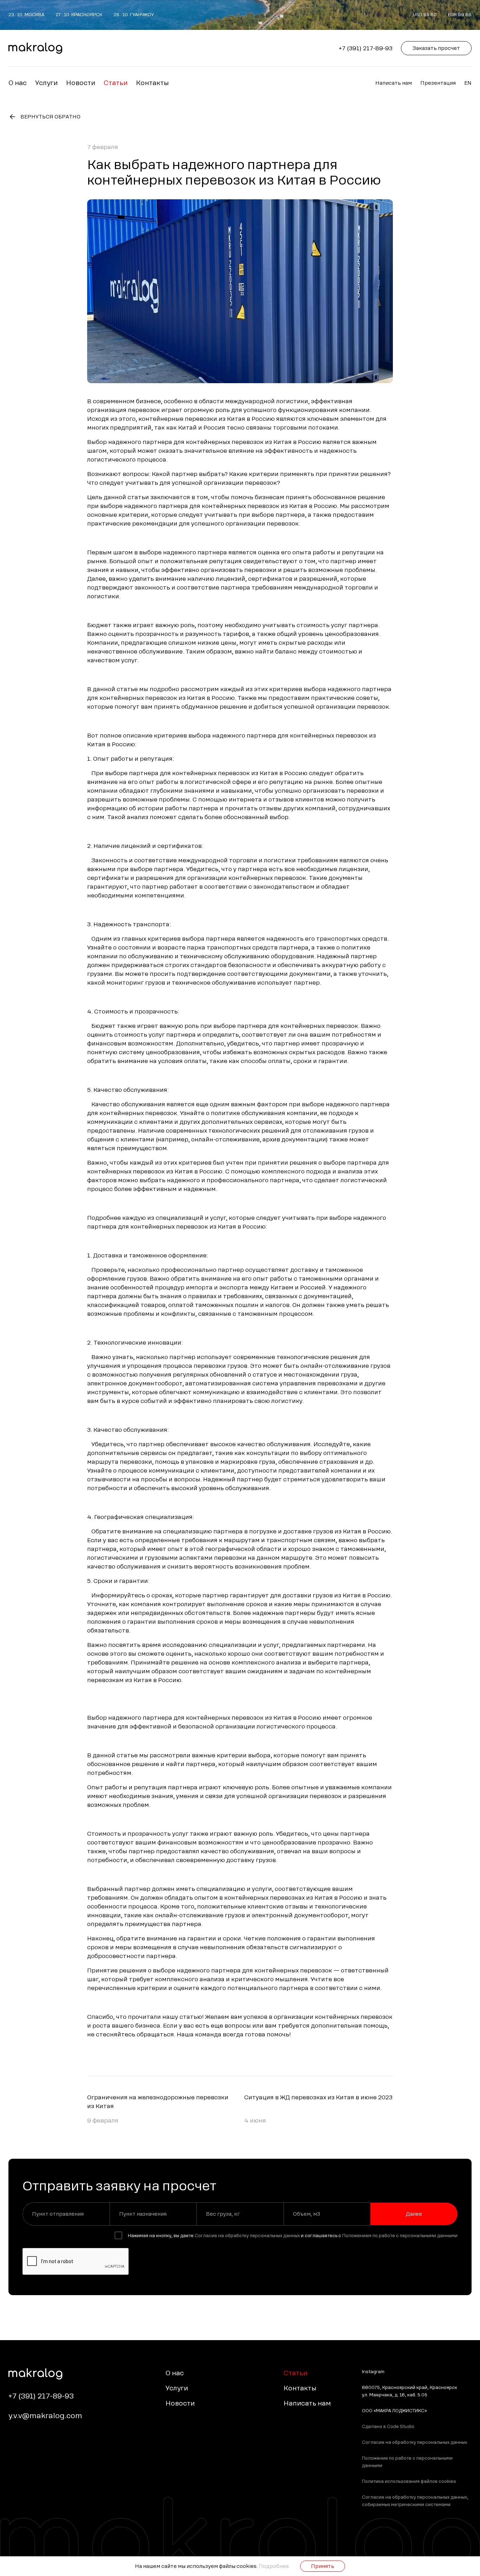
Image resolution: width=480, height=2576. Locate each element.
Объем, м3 (307, 2214)
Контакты (152, 83)
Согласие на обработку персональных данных (247, 2236)
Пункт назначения (143, 2214)
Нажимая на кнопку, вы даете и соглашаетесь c (293, 2236)
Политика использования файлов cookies (409, 2481)
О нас (18, 83)
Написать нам (394, 83)
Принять (323, 2566)
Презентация (438, 83)
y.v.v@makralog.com (45, 2416)
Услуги (46, 83)
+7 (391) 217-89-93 (366, 48)
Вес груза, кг (223, 2214)
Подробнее (274, 2566)
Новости (81, 83)
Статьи (116, 83)
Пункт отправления (58, 2214)
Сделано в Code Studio (388, 2427)
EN (468, 83)
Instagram (373, 2372)
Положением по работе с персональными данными (400, 2236)
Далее (414, 2214)
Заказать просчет (436, 48)
